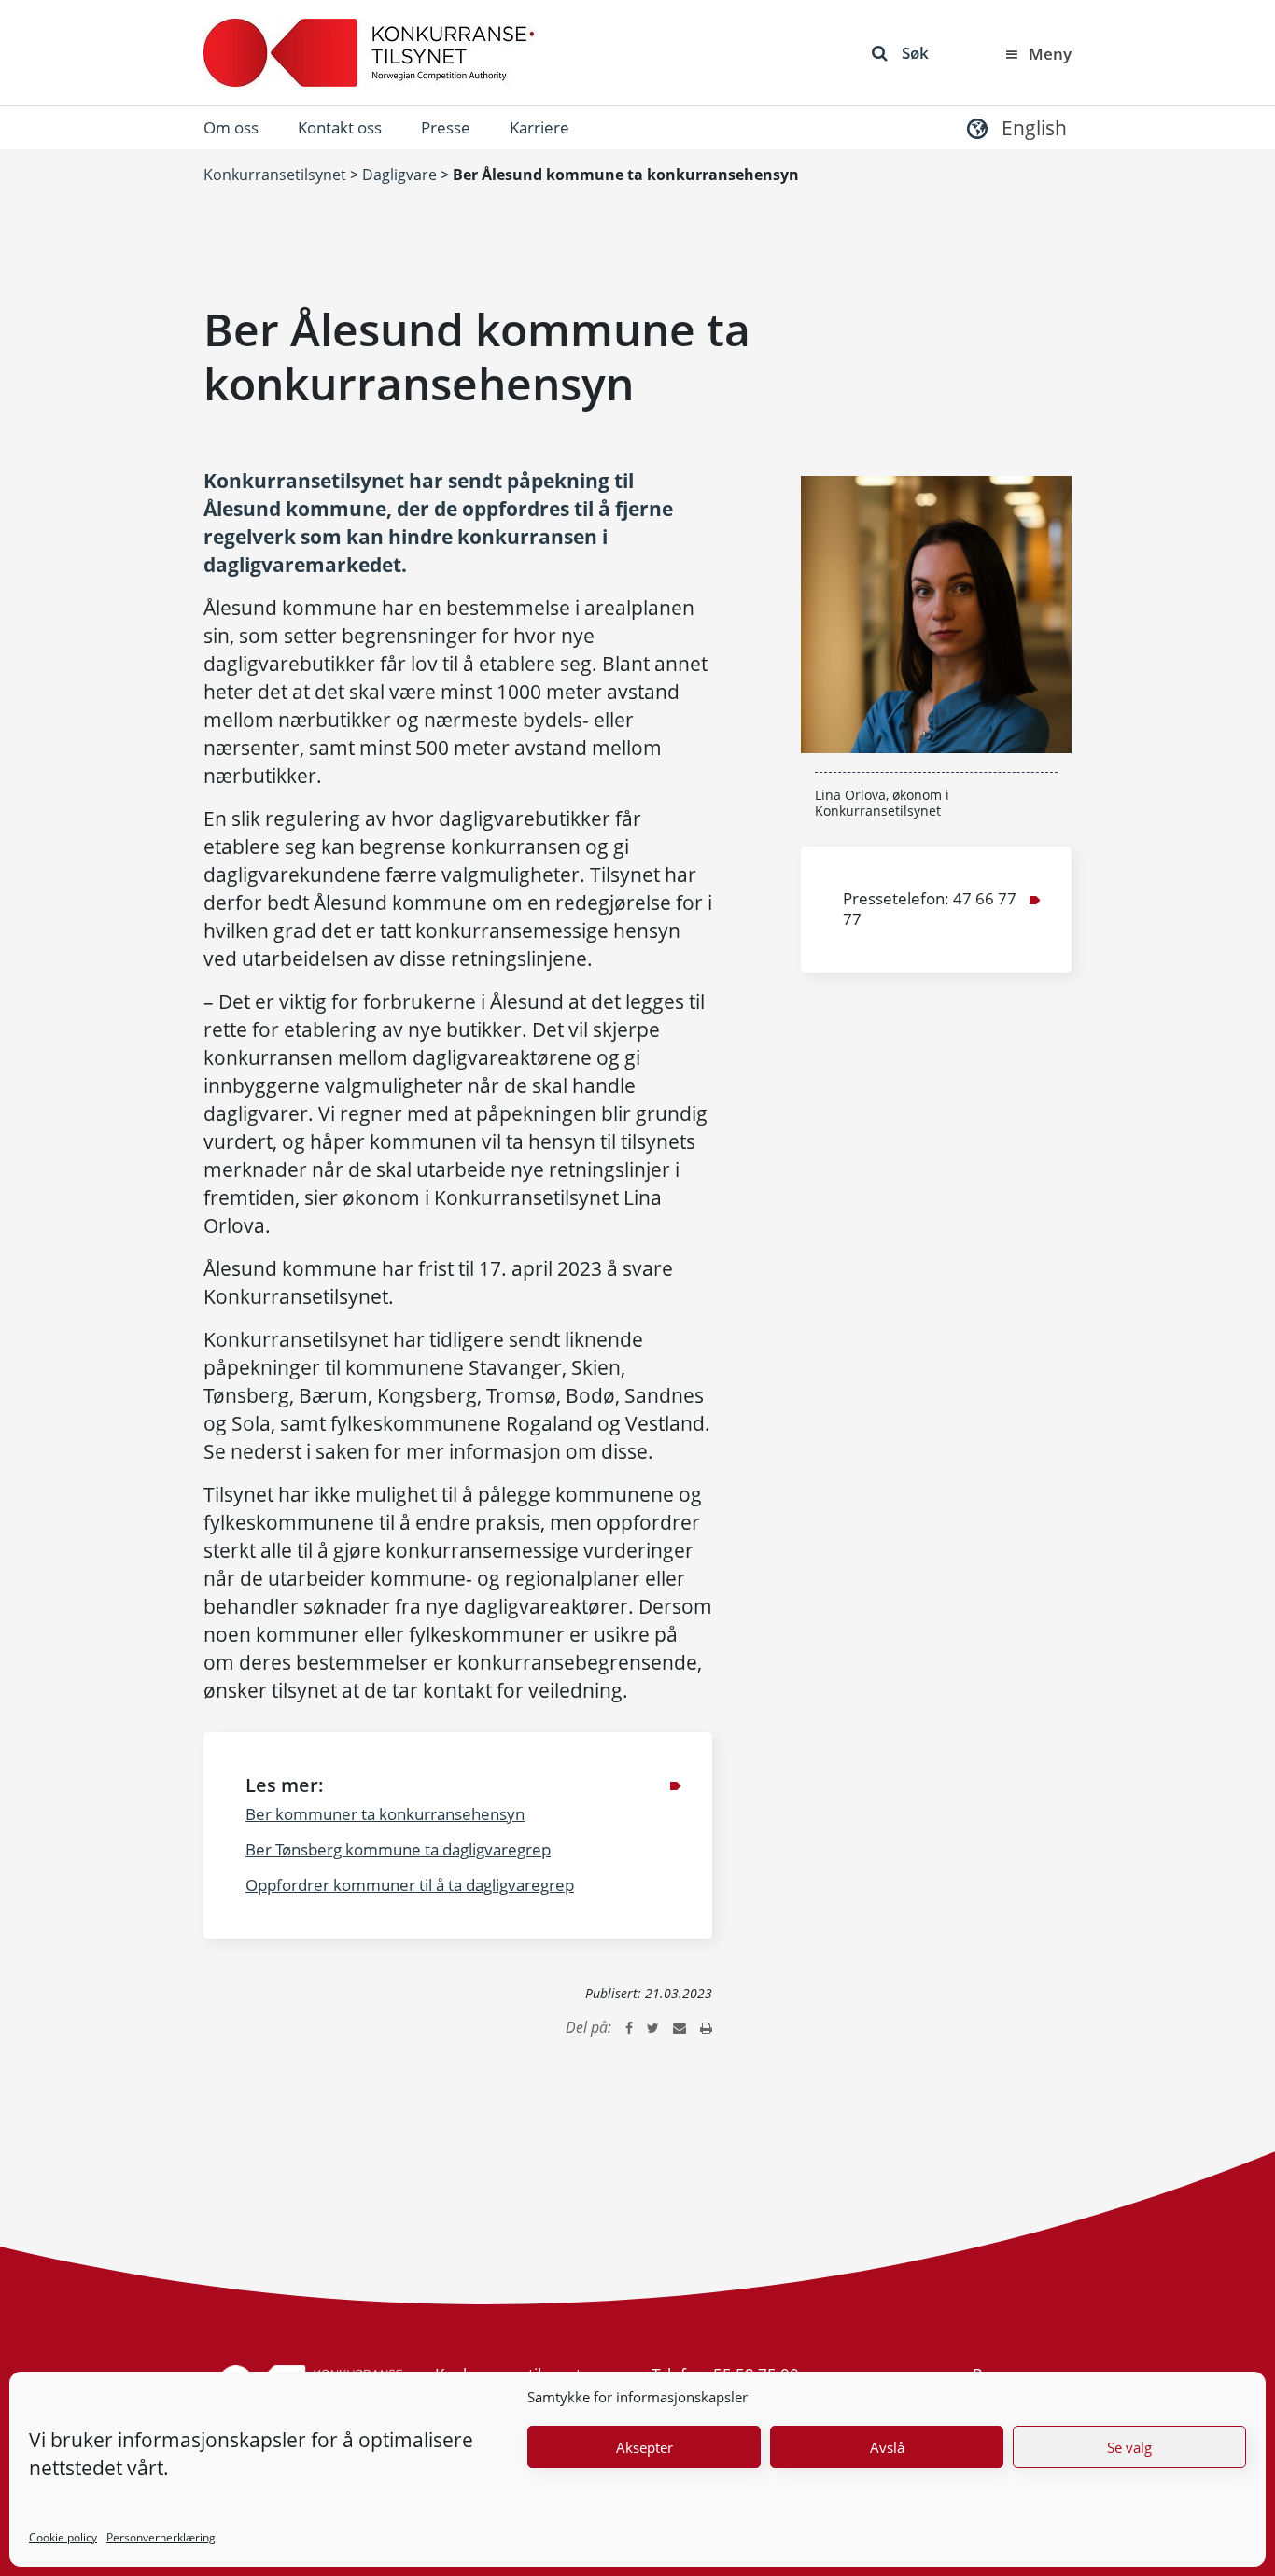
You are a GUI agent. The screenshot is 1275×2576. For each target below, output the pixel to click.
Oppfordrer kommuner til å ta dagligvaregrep (410, 1885)
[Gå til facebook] (629, 2027)
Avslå (887, 2447)
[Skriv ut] (706, 2027)
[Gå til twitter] (653, 2027)
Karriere (539, 127)
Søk (915, 53)
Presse (446, 127)
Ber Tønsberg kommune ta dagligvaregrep (398, 1849)
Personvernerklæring (161, 2537)
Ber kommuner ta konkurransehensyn (385, 1814)
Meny (1050, 54)
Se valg (1129, 2447)
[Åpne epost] (680, 2027)
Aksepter (645, 2447)
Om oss (231, 127)
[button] (1015, 127)
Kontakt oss (340, 127)
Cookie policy (63, 2537)
